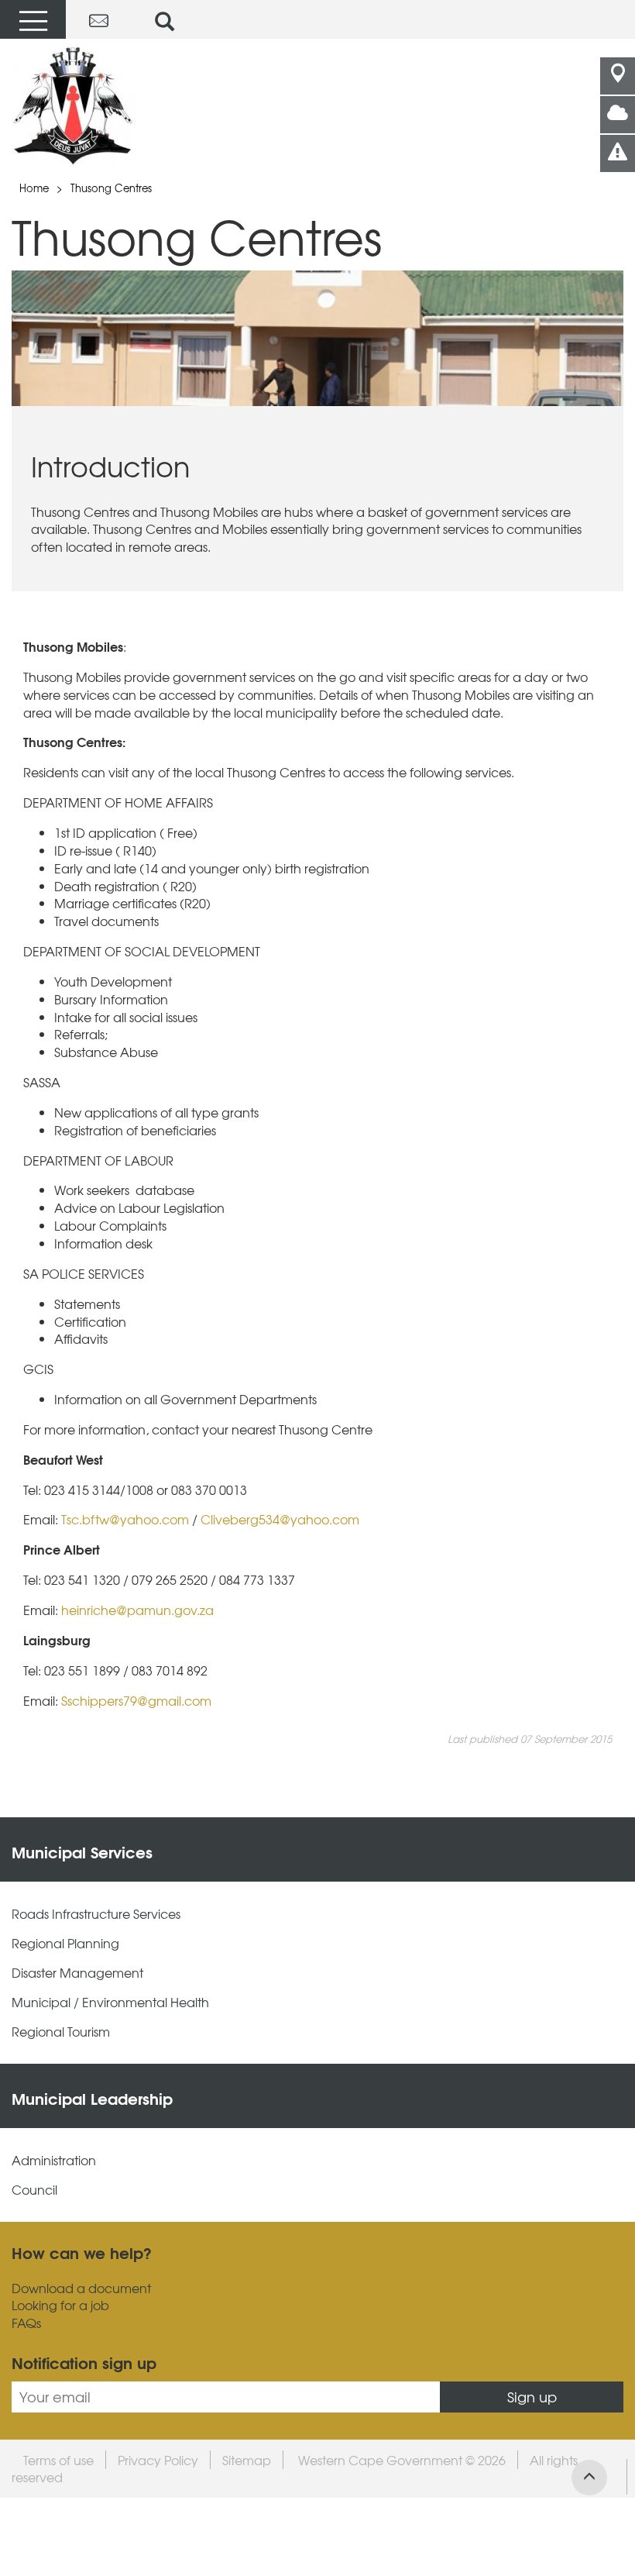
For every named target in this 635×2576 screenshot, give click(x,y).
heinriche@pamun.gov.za (137, 1610)
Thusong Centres (111, 188)
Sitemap (247, 2460)
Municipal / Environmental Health (110, 2002)
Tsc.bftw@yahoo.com (125, 1519)
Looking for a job (60, 2305)
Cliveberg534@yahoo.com (280, 1519)
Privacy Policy (158, 2460)
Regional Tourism (61, 2032)
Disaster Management (77, 1973)
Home (34, 188)
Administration (54, 2160)
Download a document (81, 2288)
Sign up (532, 2397)
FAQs (26, 2323)
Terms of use (58, 2460)
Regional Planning (65, 1943)
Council (34, 2190)
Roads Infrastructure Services (96, 1914)
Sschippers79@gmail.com (136, 1700)
